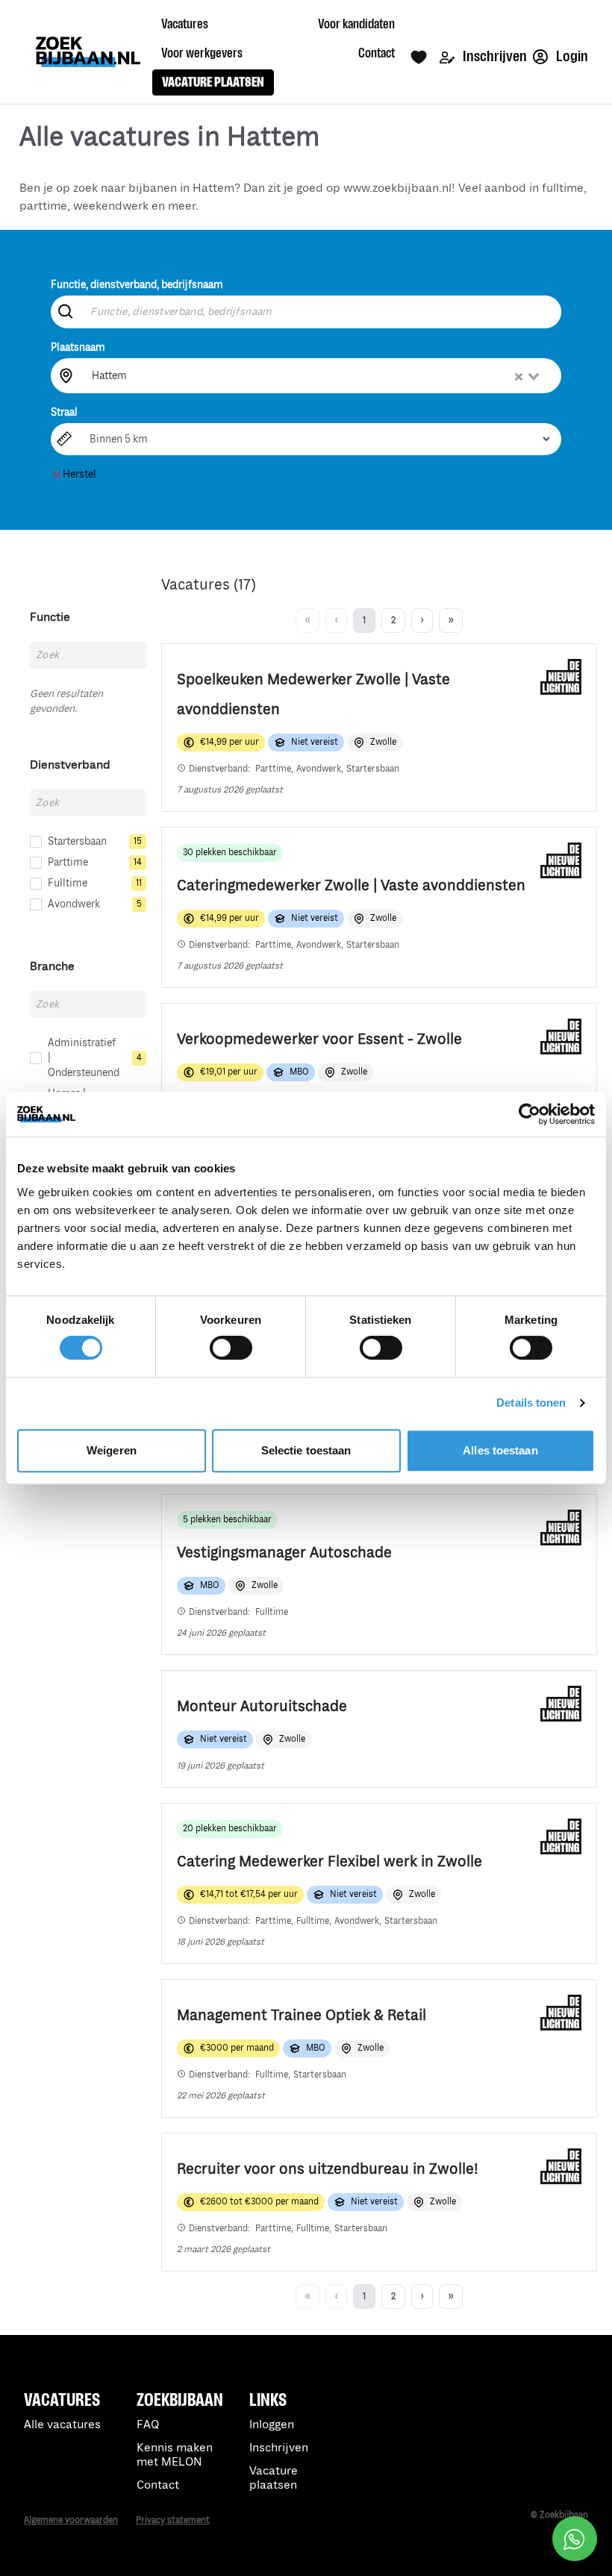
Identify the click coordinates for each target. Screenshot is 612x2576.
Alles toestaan (500, 1450)
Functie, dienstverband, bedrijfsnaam (137, 285)
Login (571, 56)
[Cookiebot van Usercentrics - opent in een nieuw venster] (530, 1114)
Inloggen (272, 2425)
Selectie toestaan (306, 1450)
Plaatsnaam (78, 347)
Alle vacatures (62, 2425)
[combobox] (316, 375)
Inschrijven (494, 56)
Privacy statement (173, 2520)
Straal (64, 412)
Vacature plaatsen (274, 2478)
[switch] (231, 1348)
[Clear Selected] (519, 377)
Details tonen (531, 1403)
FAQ (148, 2425)
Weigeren (112, 1450)
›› (451, 620)
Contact (158, 2485)
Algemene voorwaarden (71, 2520)
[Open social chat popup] (575, 2539)
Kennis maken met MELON (175, 2455)
